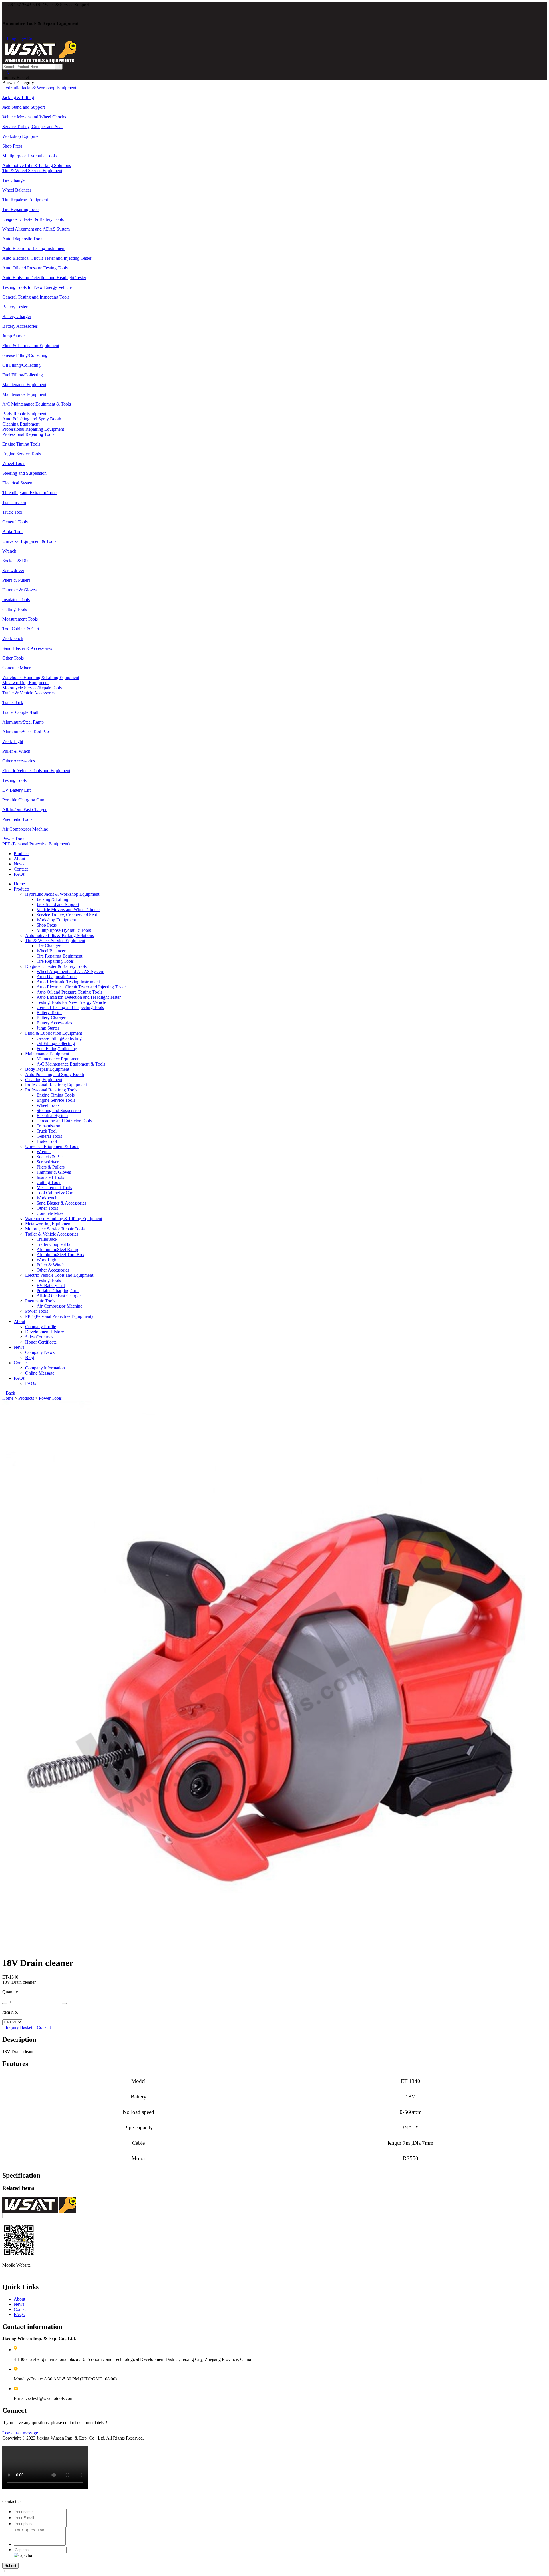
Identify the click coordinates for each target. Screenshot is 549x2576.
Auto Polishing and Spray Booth (55, 1074)
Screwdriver (48, 1162)
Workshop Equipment (56, 920)
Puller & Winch (51, 1265)
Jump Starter (48, 1028)
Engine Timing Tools (56, 1095)
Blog (30, 1357)
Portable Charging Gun (58, 1291)
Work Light (47, 1260)
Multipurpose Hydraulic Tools (64, 930)
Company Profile (41, 1327)
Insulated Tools (50, 1177)
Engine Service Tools (56, 1100)
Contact (21, 869)
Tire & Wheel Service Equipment (55, 941)
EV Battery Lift (51, 1285)
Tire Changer (48, 946)
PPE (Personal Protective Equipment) (59, 1316)
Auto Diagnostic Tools (57, 977)
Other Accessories (53, 1270)
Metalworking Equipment (48, 1224)
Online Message (40, 1373)
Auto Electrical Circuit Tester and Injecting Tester (81, 987)
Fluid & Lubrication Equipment (54, 1033)
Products (22, 854)
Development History (45, 1332)
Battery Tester (49, 1013)
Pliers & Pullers (51, 1167)
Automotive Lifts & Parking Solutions (59, 935)
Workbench (47, 1198)
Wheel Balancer (51, 951)
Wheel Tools (48, 1105)
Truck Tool (47, 1131)
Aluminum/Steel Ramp (57, 1249)
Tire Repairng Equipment (59, 956)
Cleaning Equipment (44, 1080)
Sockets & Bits (50, 1157)
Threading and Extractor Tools (64, 1121)
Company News (40, 1352)
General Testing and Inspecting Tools (70, 1007)
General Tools (49, 1136)
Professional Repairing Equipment (56, 1085)
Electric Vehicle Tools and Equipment (59, 1275)
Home (19, 884)
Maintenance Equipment (47, 1054)
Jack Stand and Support (58, 904)
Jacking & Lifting (52, 899)
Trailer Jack (47, 1239)
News (19, 864)
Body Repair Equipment (47, 1069)
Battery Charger (51, 1018)
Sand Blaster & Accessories (61, 1203)
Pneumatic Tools (40, 1301)
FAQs (19, 874)
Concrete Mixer (51, 1213)
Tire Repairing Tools (55, 961)
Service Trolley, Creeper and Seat (67, 915)
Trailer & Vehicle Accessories (52, 1234)
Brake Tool (47, 1141)
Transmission (48, 1126)
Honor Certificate (41, 1342)
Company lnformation (45, 1368)
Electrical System (52, 1116)
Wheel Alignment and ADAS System (70, 971)
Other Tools (47, 1208)
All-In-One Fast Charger (59, 1296)
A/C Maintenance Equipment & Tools (71, 1064)
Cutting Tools (49, 1182)
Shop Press (47, 925)
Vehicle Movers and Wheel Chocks (68, 910)
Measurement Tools (54, 1188)
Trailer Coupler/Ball (55, 1244)
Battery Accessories (54, 1023)
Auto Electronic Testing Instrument (68, 982)
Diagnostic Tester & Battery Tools (56, 966)
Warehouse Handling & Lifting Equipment (64, 1219)
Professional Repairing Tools (51, 1090)
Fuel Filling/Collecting (57, 1049)
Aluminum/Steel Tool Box (60, 1255)
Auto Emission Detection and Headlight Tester (79, 997)
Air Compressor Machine (59, 1306)
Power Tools (37, 1311)
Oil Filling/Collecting (56, 1043)
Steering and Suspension (59, 1110)
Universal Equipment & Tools (52, 1146)
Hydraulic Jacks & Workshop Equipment (62, 894)
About (19, 859)
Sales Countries (39, 1337)
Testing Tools (49, 1280)
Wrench (44, 1152)
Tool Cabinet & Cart (55, 1193)
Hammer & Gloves (54, 1172)
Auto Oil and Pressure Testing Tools (69, 992)
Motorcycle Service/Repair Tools (55, 1229)
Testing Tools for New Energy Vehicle (71, 1002)
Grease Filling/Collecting (59, 1038)
